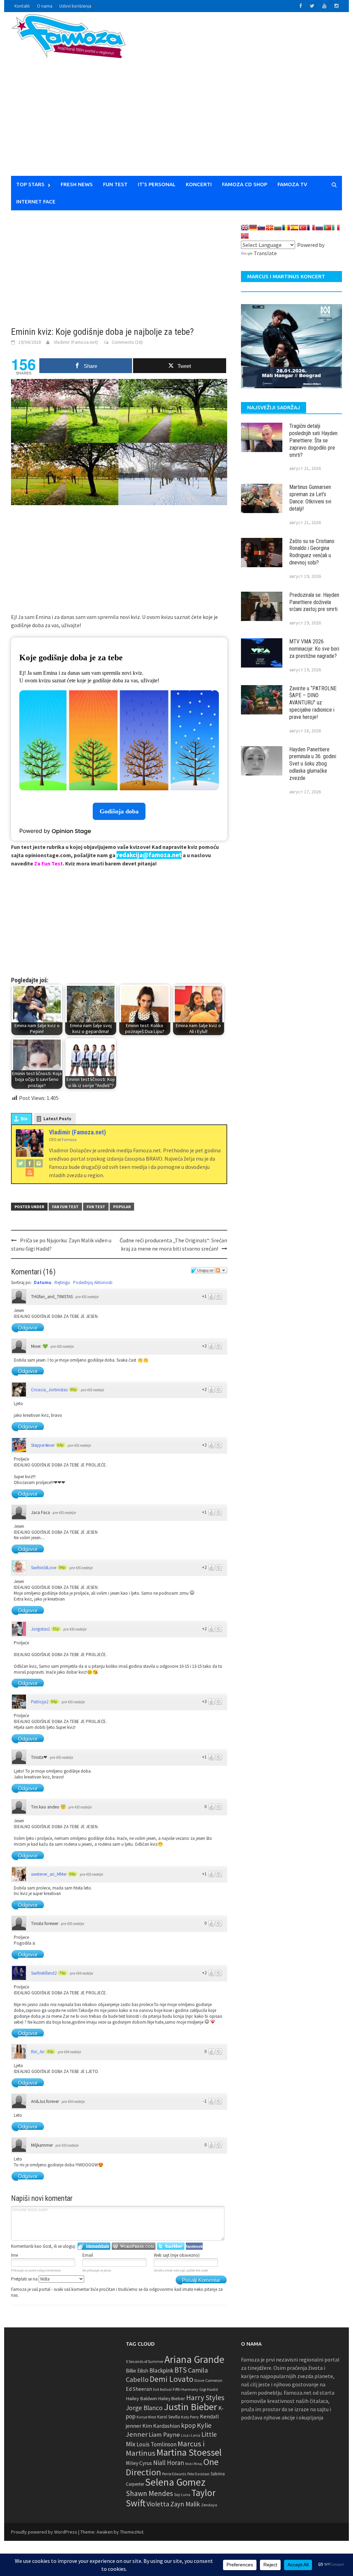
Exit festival (162, 2389)
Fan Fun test (65, 1207)
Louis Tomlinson (157, 2444)
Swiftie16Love (44, 1568)
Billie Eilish (137, 2371)
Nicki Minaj (194, 2464)
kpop (188, 2425)
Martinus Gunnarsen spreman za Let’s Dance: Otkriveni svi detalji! (310, 498)
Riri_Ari (38, 2052)
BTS (181, 2370)
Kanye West (146, 2417)
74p (62, 1973)
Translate (265, 253)
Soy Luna (182, 2494)
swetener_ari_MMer (49, 1874)
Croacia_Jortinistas (49, 1390)
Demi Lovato (172, 2379)
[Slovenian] (261, 228)
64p (60, 1445)
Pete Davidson (198, 2474)
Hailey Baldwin (142, 2398)
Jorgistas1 (41, 1629)
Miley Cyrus (139, 2463)
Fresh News (77, 184)
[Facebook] (30, 1163)
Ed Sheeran (139, 2389)
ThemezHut (132, 2532)
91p (56, 1629)
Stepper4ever (43, 1445)
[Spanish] (294, 228)
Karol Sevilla (169, 2417)
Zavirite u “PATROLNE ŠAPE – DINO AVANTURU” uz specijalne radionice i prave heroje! (313, 703)
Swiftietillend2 (44, 1973)
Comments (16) (127, 342)
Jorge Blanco (144, 2408)
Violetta (158, 2504)
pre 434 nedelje (82, 1973)
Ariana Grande (194, 2359)
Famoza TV (292, 184)
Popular (122, 1207)
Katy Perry (190, 2417)
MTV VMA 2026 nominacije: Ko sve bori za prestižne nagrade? (314, 649)
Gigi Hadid (209, 2389)
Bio (24, 1119)
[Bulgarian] (278, 228)
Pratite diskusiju (221, 1270)
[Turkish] (303, 228)
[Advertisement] (254, 98)
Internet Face (36, 202)
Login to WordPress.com (134, 2246)
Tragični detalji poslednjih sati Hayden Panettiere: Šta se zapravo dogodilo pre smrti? (313, 440)
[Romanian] (286, 228)
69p (72, 1874)
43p (50, 2052)
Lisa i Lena (191, 2435)
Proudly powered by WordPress (44, 2532)
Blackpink (161, 2370)
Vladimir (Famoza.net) (76, 342)
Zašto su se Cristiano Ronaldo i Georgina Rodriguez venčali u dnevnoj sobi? (312, 552)
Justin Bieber (190, 2407)
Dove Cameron (208, 2380)
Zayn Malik (185, 2504)
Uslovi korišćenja (75, 6)
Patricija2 (40, 1702)
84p (54, 1702)
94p (62, 1567)
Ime (14, 2255)
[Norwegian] (245, 236)
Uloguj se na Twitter (171, 2246)
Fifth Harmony (185, 2389)
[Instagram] (39, 1163)
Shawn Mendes (149, 2493)
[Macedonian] (270, 228)
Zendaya (209, 2505)
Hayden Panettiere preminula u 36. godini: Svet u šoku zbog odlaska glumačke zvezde (313, 764)
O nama (45, 6)
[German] (253, 228)
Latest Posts (57, 1119)
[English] (245, 228)
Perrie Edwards (174, 2474)
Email (88, 2255)
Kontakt (22, 6)
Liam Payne (164, 2434)
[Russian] (319, 228)
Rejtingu (62, 1282)
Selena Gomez (175, 2482)
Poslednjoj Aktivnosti (93, 1282)
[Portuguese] (327, 228)
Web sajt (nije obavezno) (177, 2255)
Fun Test (115, 184)
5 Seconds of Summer (145, 2361)
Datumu (43, 1282)
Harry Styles (205, 2398)
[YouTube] (30, 1172)
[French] (311, 228)
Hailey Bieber (172, 2398)
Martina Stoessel (189, 2452)
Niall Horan (169, 2463)
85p (73, 1390)
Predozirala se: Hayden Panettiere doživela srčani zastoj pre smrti (314, 602)
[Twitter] (21, 1163)
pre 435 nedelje (87, 1297)
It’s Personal (157, 184)
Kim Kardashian (161, 2426)
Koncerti (199, 184)
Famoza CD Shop (245, 184)
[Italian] (336, 228)
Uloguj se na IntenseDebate (94, 2246)
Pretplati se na (25, 2279)
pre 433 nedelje (67, 2145)
